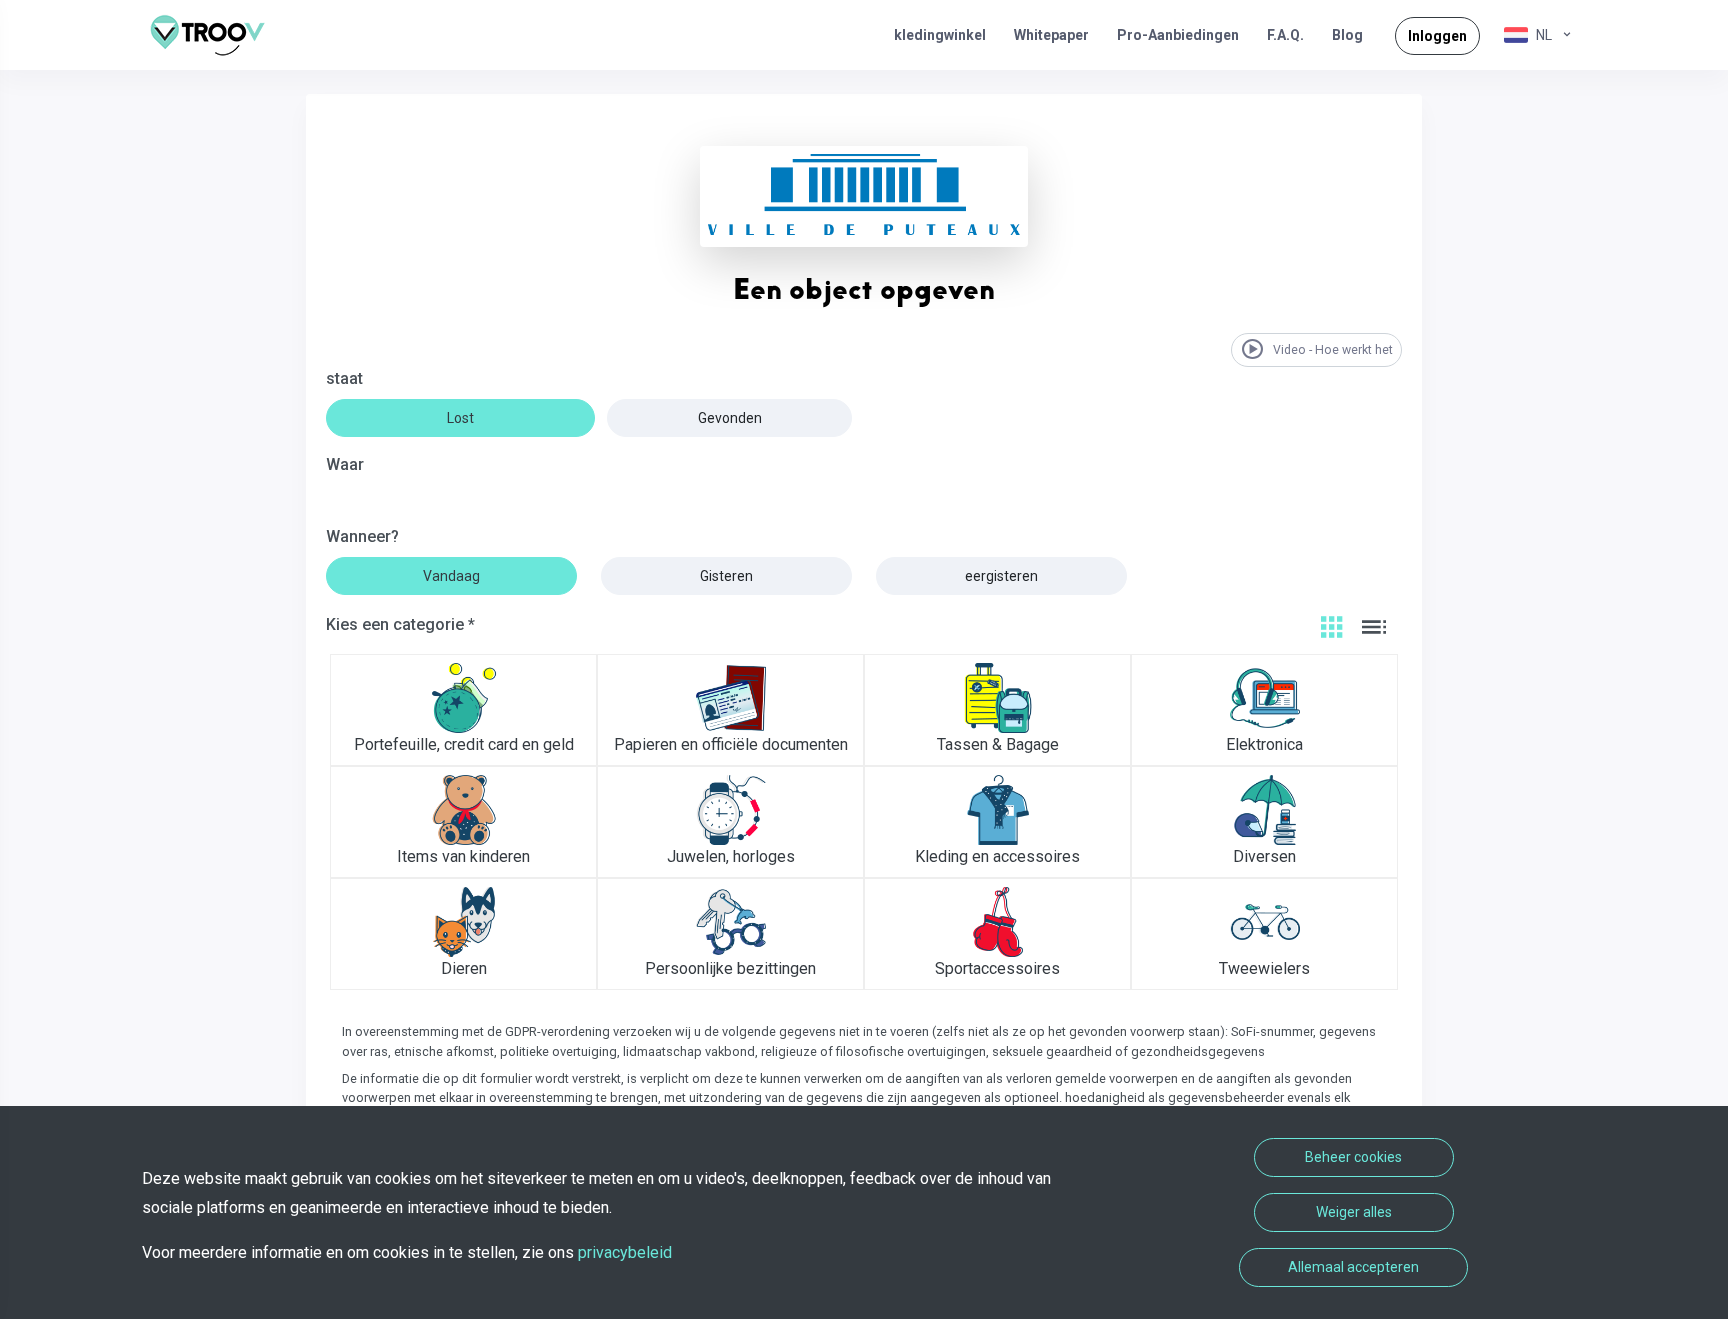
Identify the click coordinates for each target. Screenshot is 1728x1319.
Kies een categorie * (400, 624)
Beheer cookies (1353, 1157)
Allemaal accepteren (1353, 1267)
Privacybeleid (625, 1252)
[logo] (215, 35)
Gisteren (726, 576)
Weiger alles (1354, 1212)
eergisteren (1001, 576)
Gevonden (730, 418)
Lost (460, 418)
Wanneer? (362, 536)
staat (344, 378)
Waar (345, 464)
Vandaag (451, 576)
